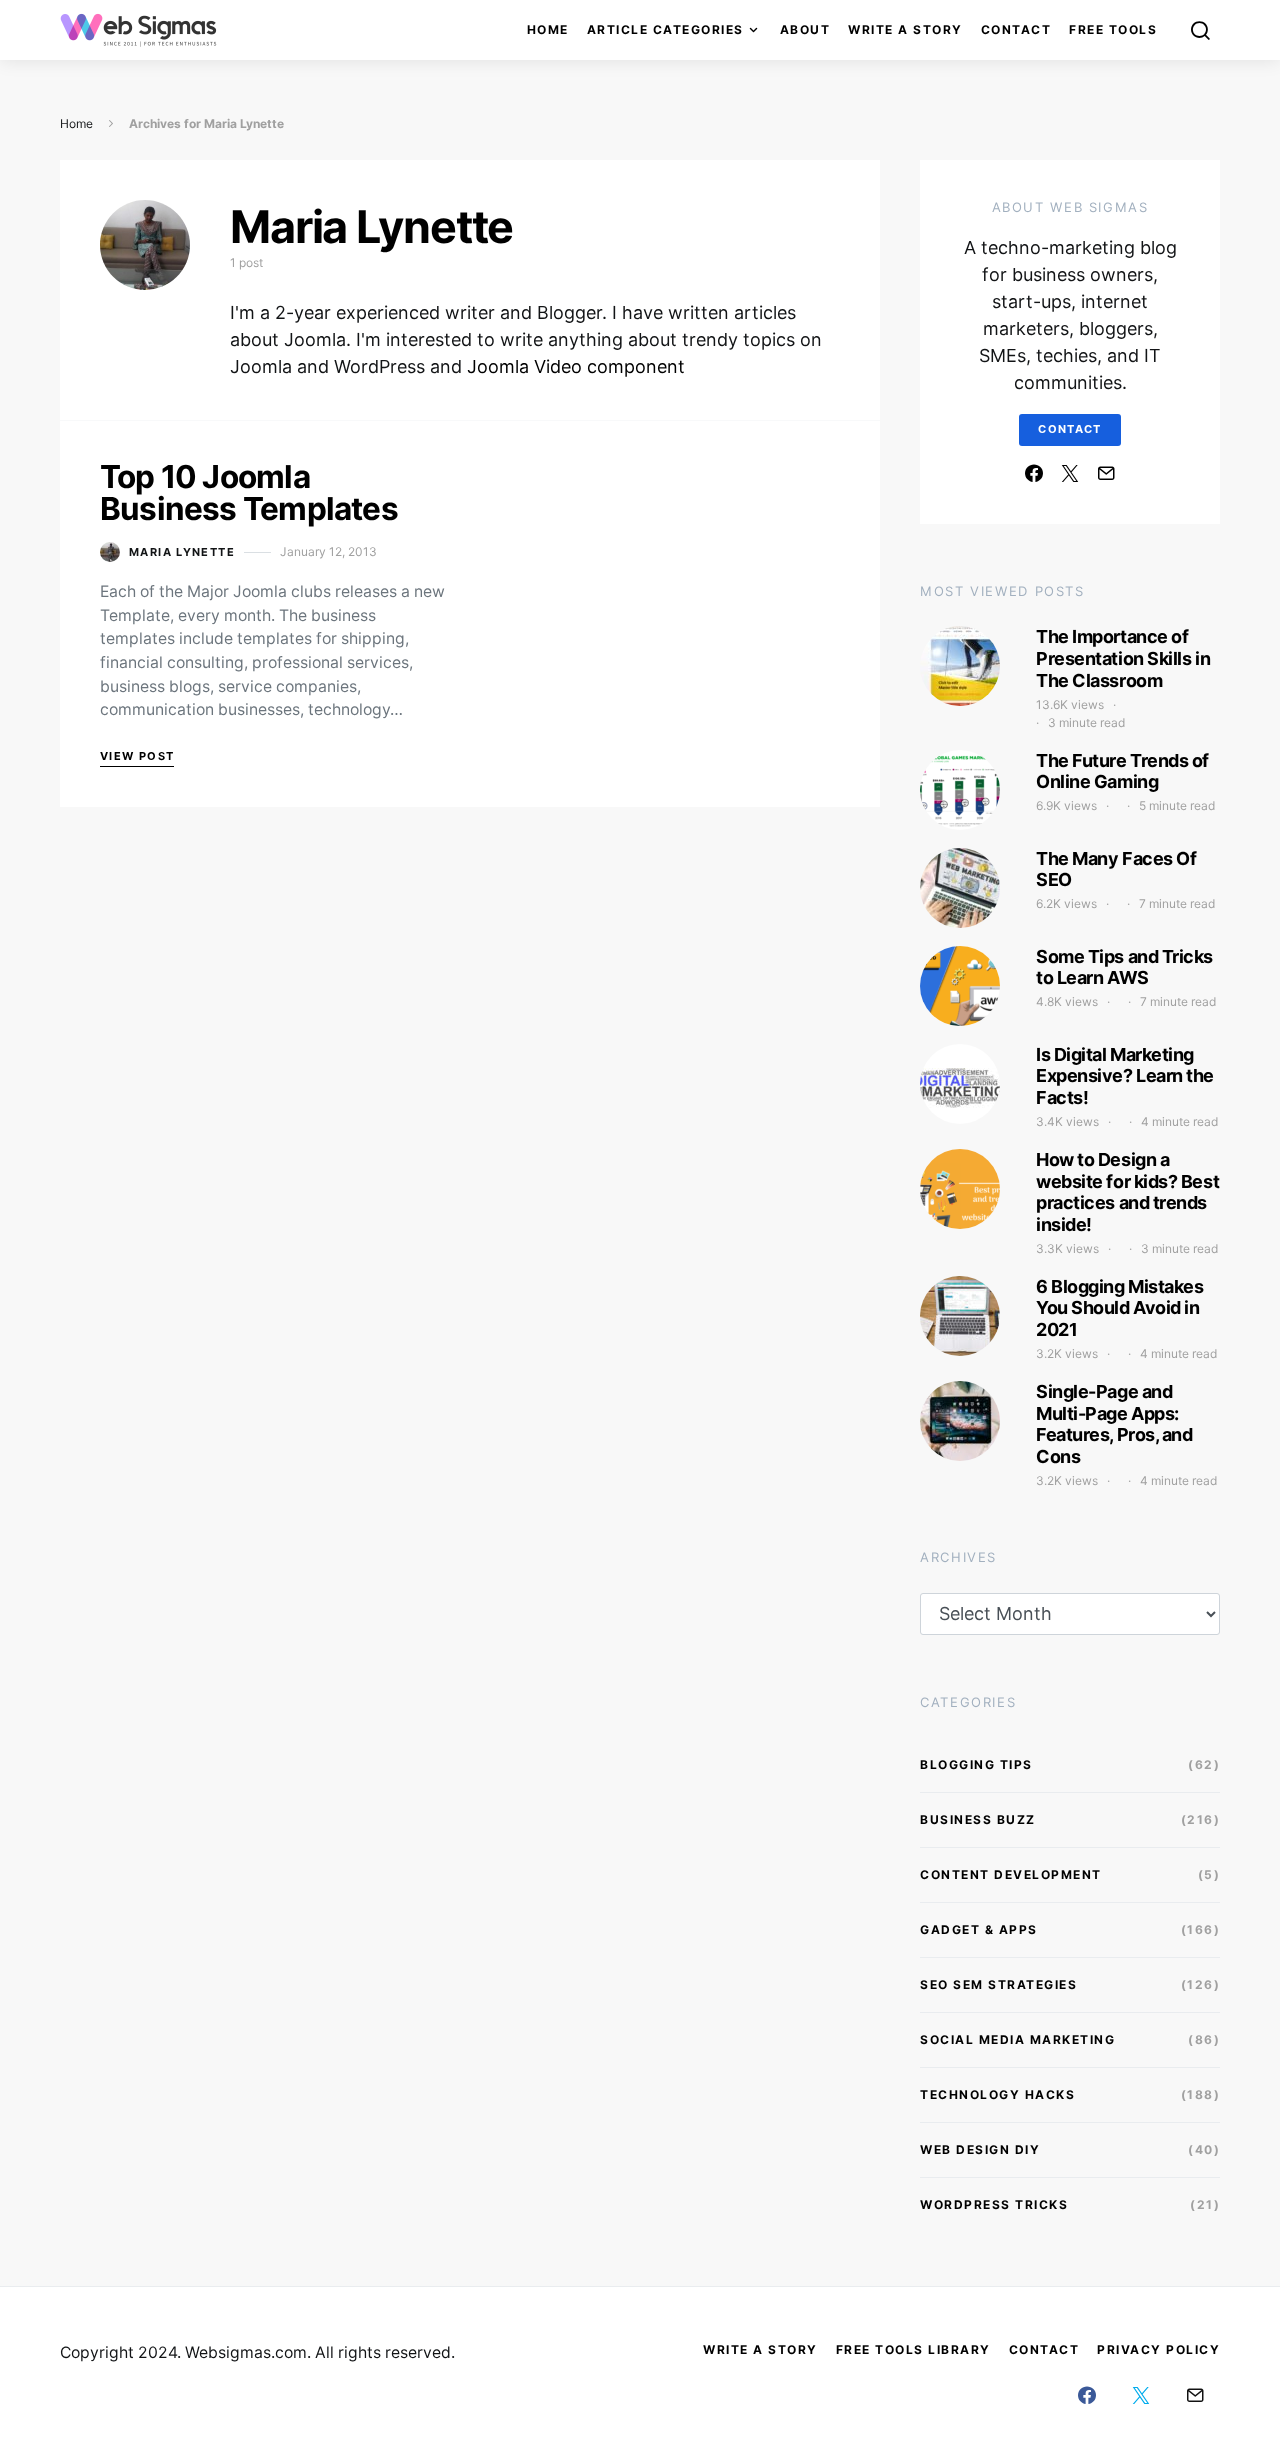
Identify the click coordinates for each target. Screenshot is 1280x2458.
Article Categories (665, 29)
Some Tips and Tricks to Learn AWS (1124, 967)
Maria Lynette (182, 552)
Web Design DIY (980, 2149)
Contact (1016, 29)
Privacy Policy (1158, 2349)
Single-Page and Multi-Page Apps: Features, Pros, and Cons (1114, 1424)
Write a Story (905, 29)
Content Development (1011, 1874)
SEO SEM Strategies (998, 1984)
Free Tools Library (913, 2349)
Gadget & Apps (979, 1929)
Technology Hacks (997, 2094)
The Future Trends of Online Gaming (1122, 771)
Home (548, 29)
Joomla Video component (576, 366)
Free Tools (1113, 29)
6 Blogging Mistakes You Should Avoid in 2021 (1119, 1308)
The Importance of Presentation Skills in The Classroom (1123, 658)
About (805, 29)
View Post (137, 756)
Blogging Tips (976, 1764)
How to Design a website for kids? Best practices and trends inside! (1127, 1192)
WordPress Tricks (994, 2204)
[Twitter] (1070, 473)
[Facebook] (1034, 473)
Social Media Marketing (1017, 2039)
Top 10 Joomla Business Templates (249, 492)
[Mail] (1106, 473)
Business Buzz (978, 1819)
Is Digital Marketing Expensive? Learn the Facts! (1125, 1076)
